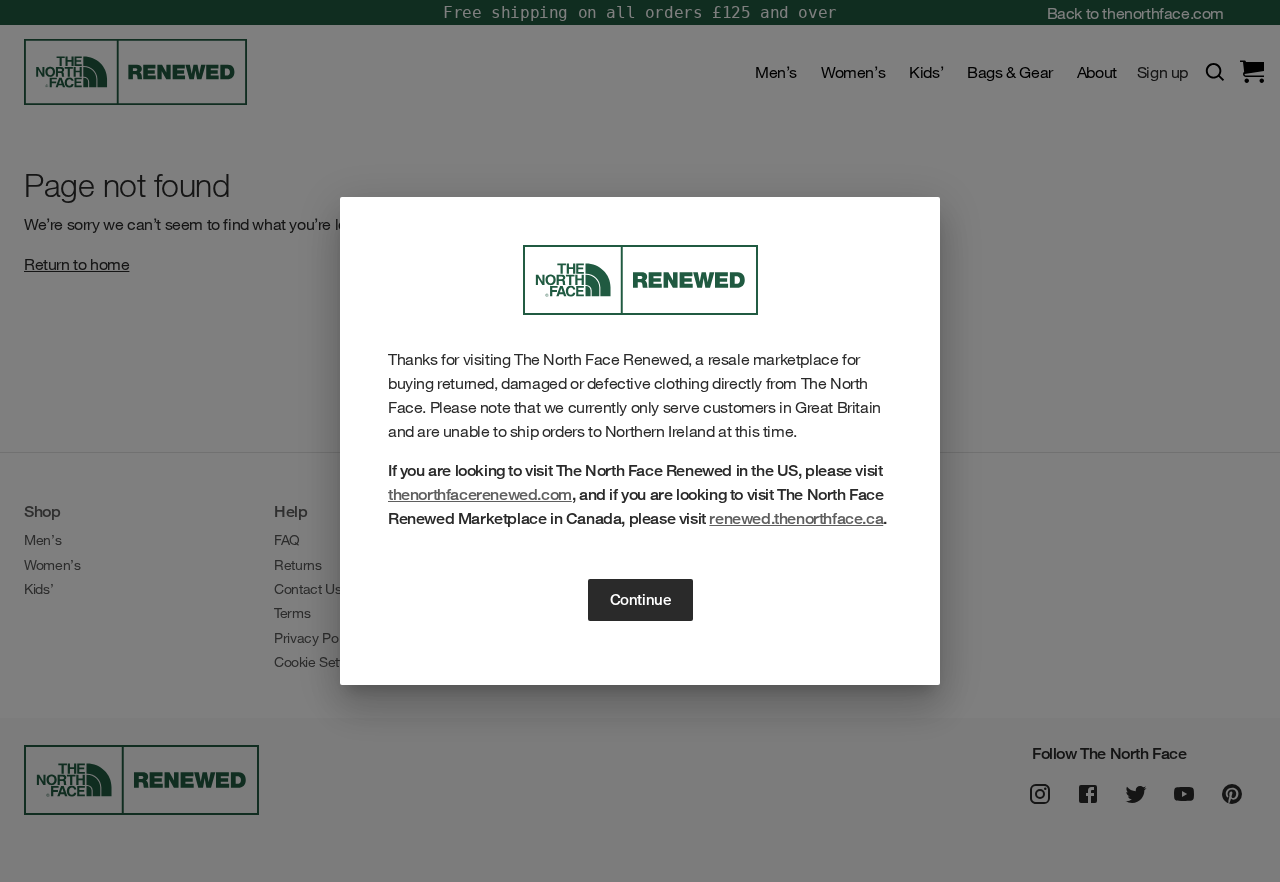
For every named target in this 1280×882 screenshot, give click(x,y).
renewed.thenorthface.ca (796, 518)
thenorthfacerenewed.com (480, 494)
